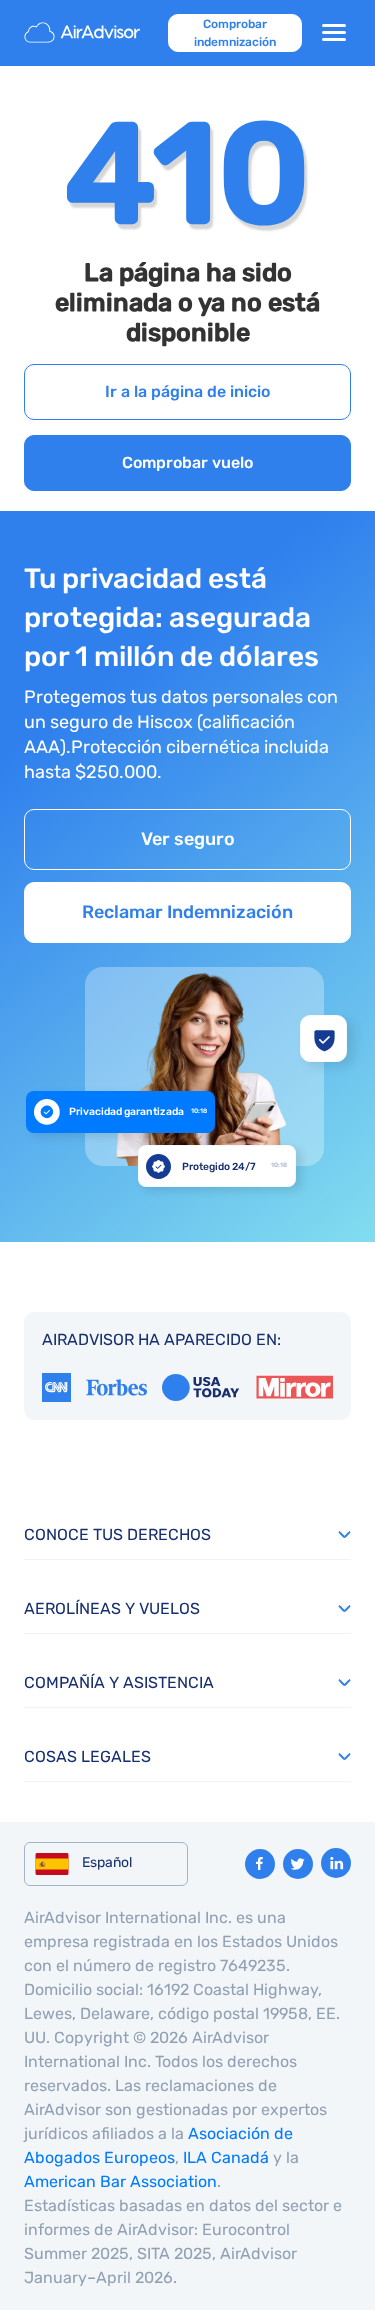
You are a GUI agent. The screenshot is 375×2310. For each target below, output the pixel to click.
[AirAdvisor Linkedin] (336, 1863)
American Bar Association (120, 2181)
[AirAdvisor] (84, 33)
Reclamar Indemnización (187, 912)
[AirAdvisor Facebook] (260, 1864)
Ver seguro (188, 839)
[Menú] (334, 33)
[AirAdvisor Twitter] (298, 1864)
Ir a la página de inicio (187, 391)
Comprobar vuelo (187, 462)
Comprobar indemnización (235, 33)
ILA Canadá (226, 2157)
